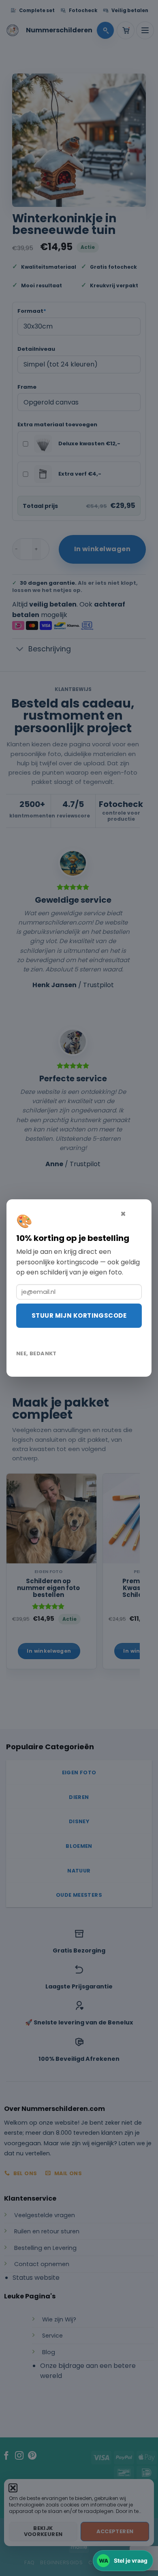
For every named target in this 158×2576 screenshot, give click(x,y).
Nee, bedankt (36, 1353)
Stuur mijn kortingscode (79, 1315)
